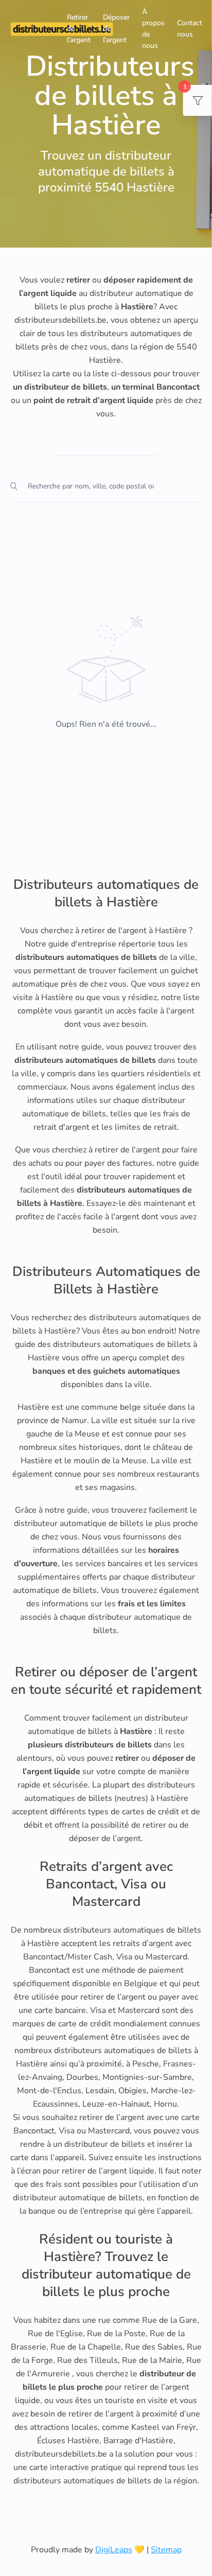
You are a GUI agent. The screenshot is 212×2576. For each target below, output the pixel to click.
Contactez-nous (195, 29)
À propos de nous (153, 29)
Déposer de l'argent (116, 29)
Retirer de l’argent (79, 29)
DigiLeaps (114, 2550)
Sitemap (166, 2550)
